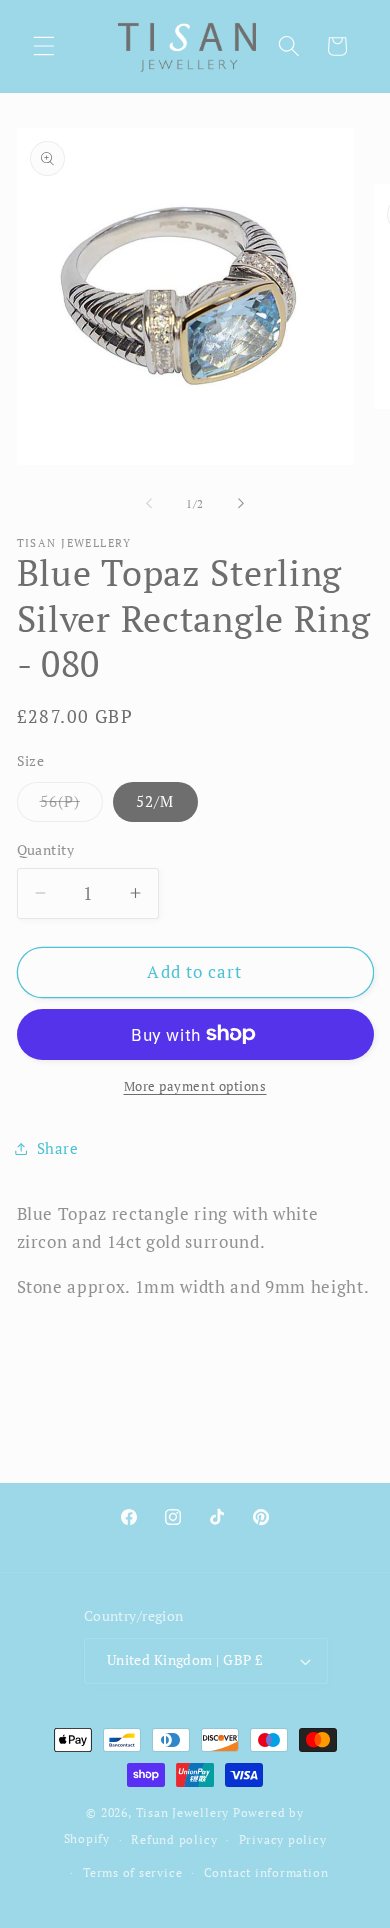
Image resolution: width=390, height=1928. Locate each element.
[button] (44, 46)
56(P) (72, 805)
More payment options (195, 1086)
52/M (155, 801)
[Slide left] (149, 504)
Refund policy (174, 1839)
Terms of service (132, 1872)
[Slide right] (241, 504)
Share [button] (58, 1148)
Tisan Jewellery (183, 1812)
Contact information (266, 1872)
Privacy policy (283, 1839)
